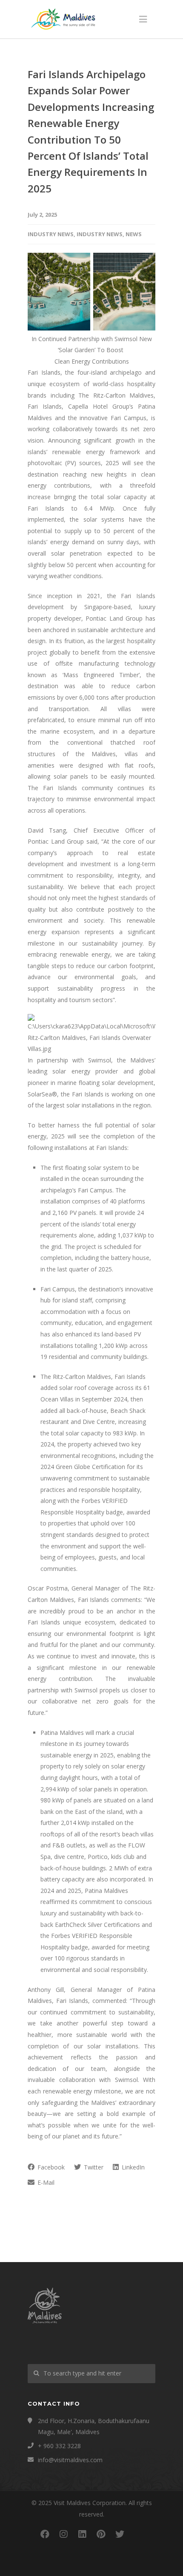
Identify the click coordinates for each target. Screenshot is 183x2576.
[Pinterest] (101, 2534)
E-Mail (45, 2182)
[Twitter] (120, 2534)
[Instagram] (63, 2534)
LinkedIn (132, 2167)
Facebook (50, 2167)
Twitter (93, 2167)
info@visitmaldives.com (70, 2460)
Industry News (51, 234)
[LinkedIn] (82, 2534)
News (134, 234)
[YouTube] (138, 2534)
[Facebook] (45, 2534)
